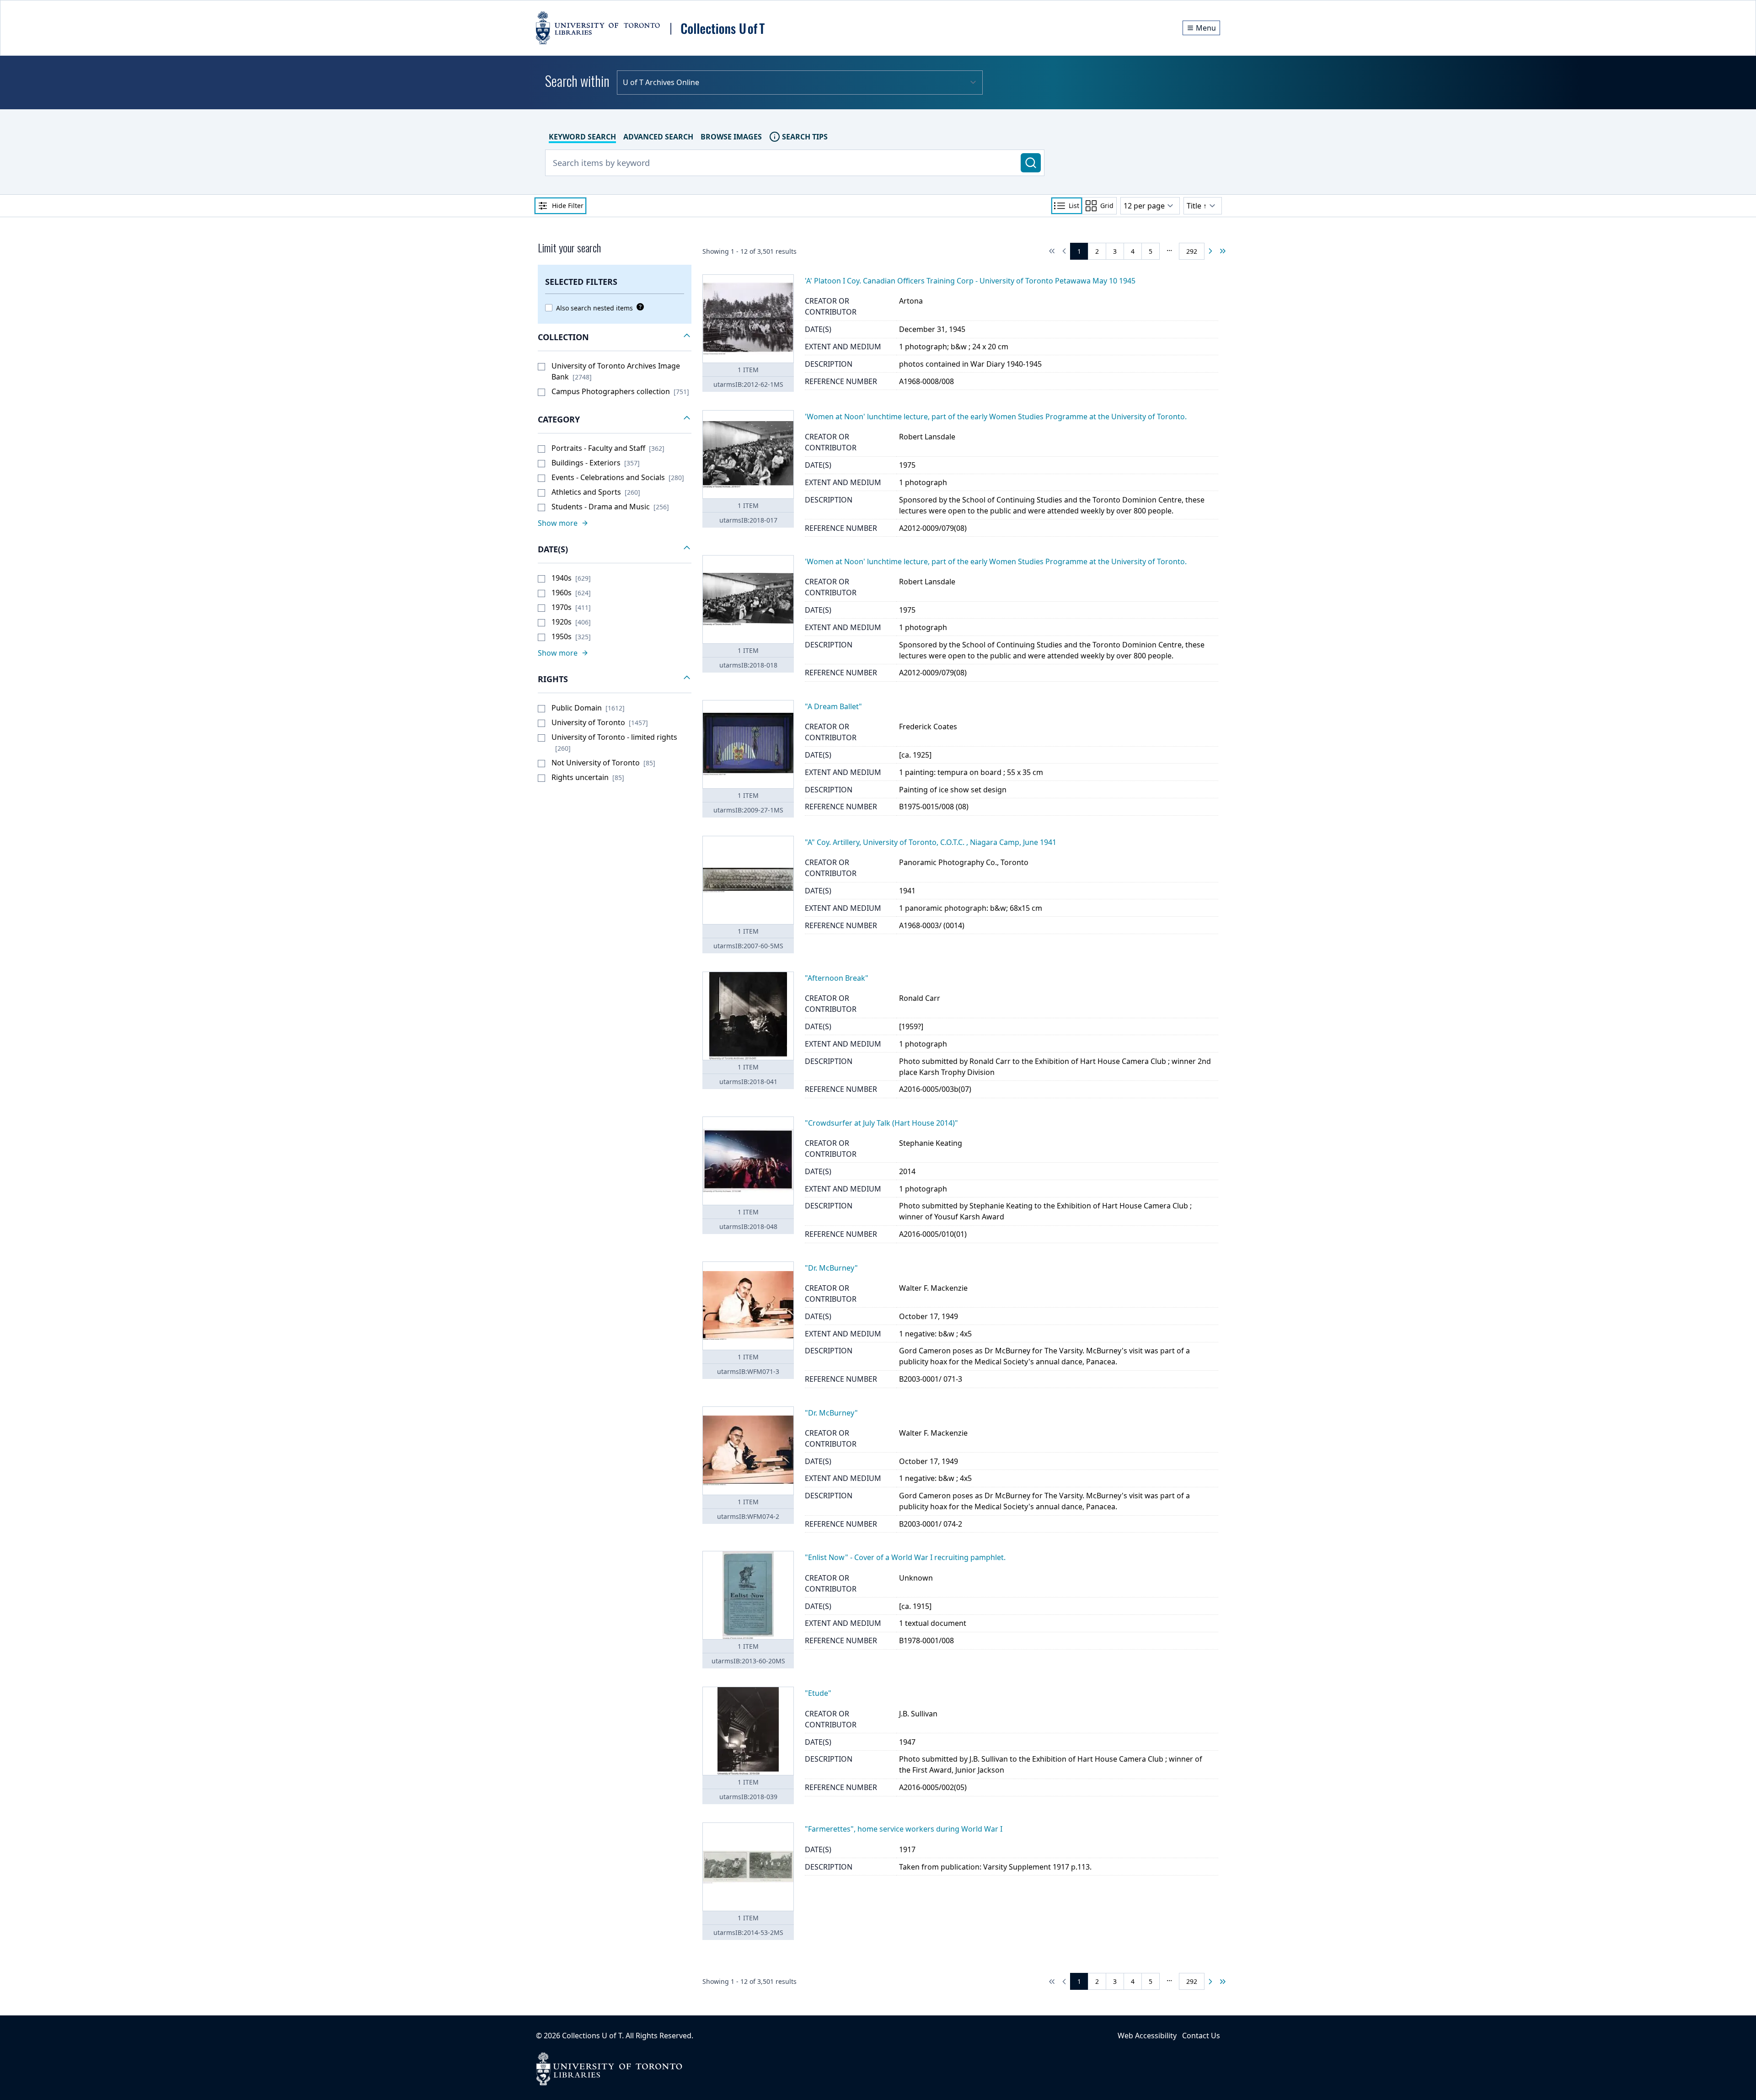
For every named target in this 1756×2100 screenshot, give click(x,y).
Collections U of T (592, 2036)
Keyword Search (582, 137)
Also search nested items (594, 308)
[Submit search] (1031, 163)
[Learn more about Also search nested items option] (638, 307)
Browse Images (731, 137)
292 (1192, 251)
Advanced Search (658, 137)
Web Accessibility (1147, 2036)
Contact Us (1201, 2036)
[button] (615, 337)
